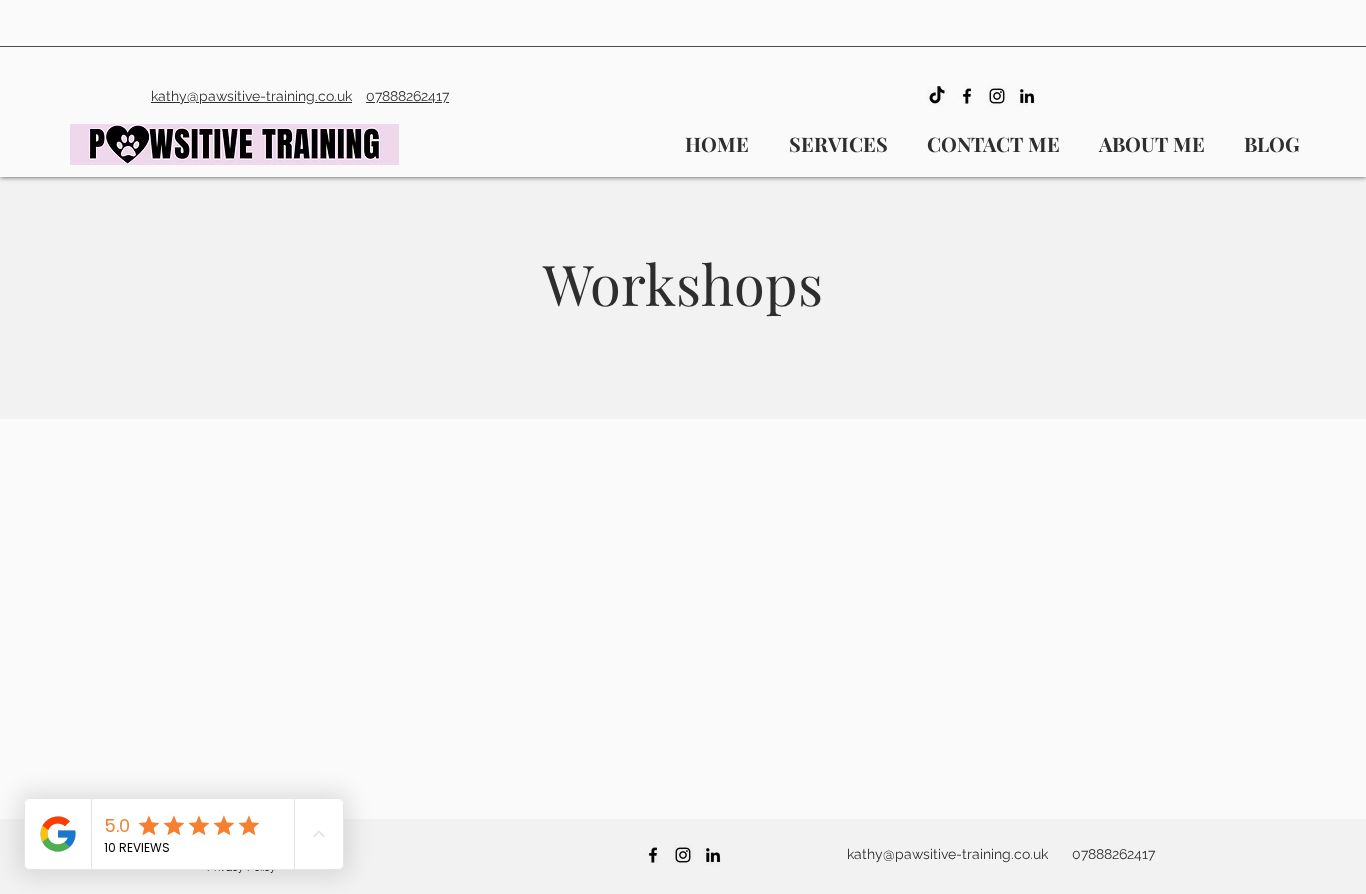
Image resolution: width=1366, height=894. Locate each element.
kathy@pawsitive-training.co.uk (947, 854)
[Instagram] (997, 96)
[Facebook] (967, 96)
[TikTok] (937, 96)
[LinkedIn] (1027, 96)
